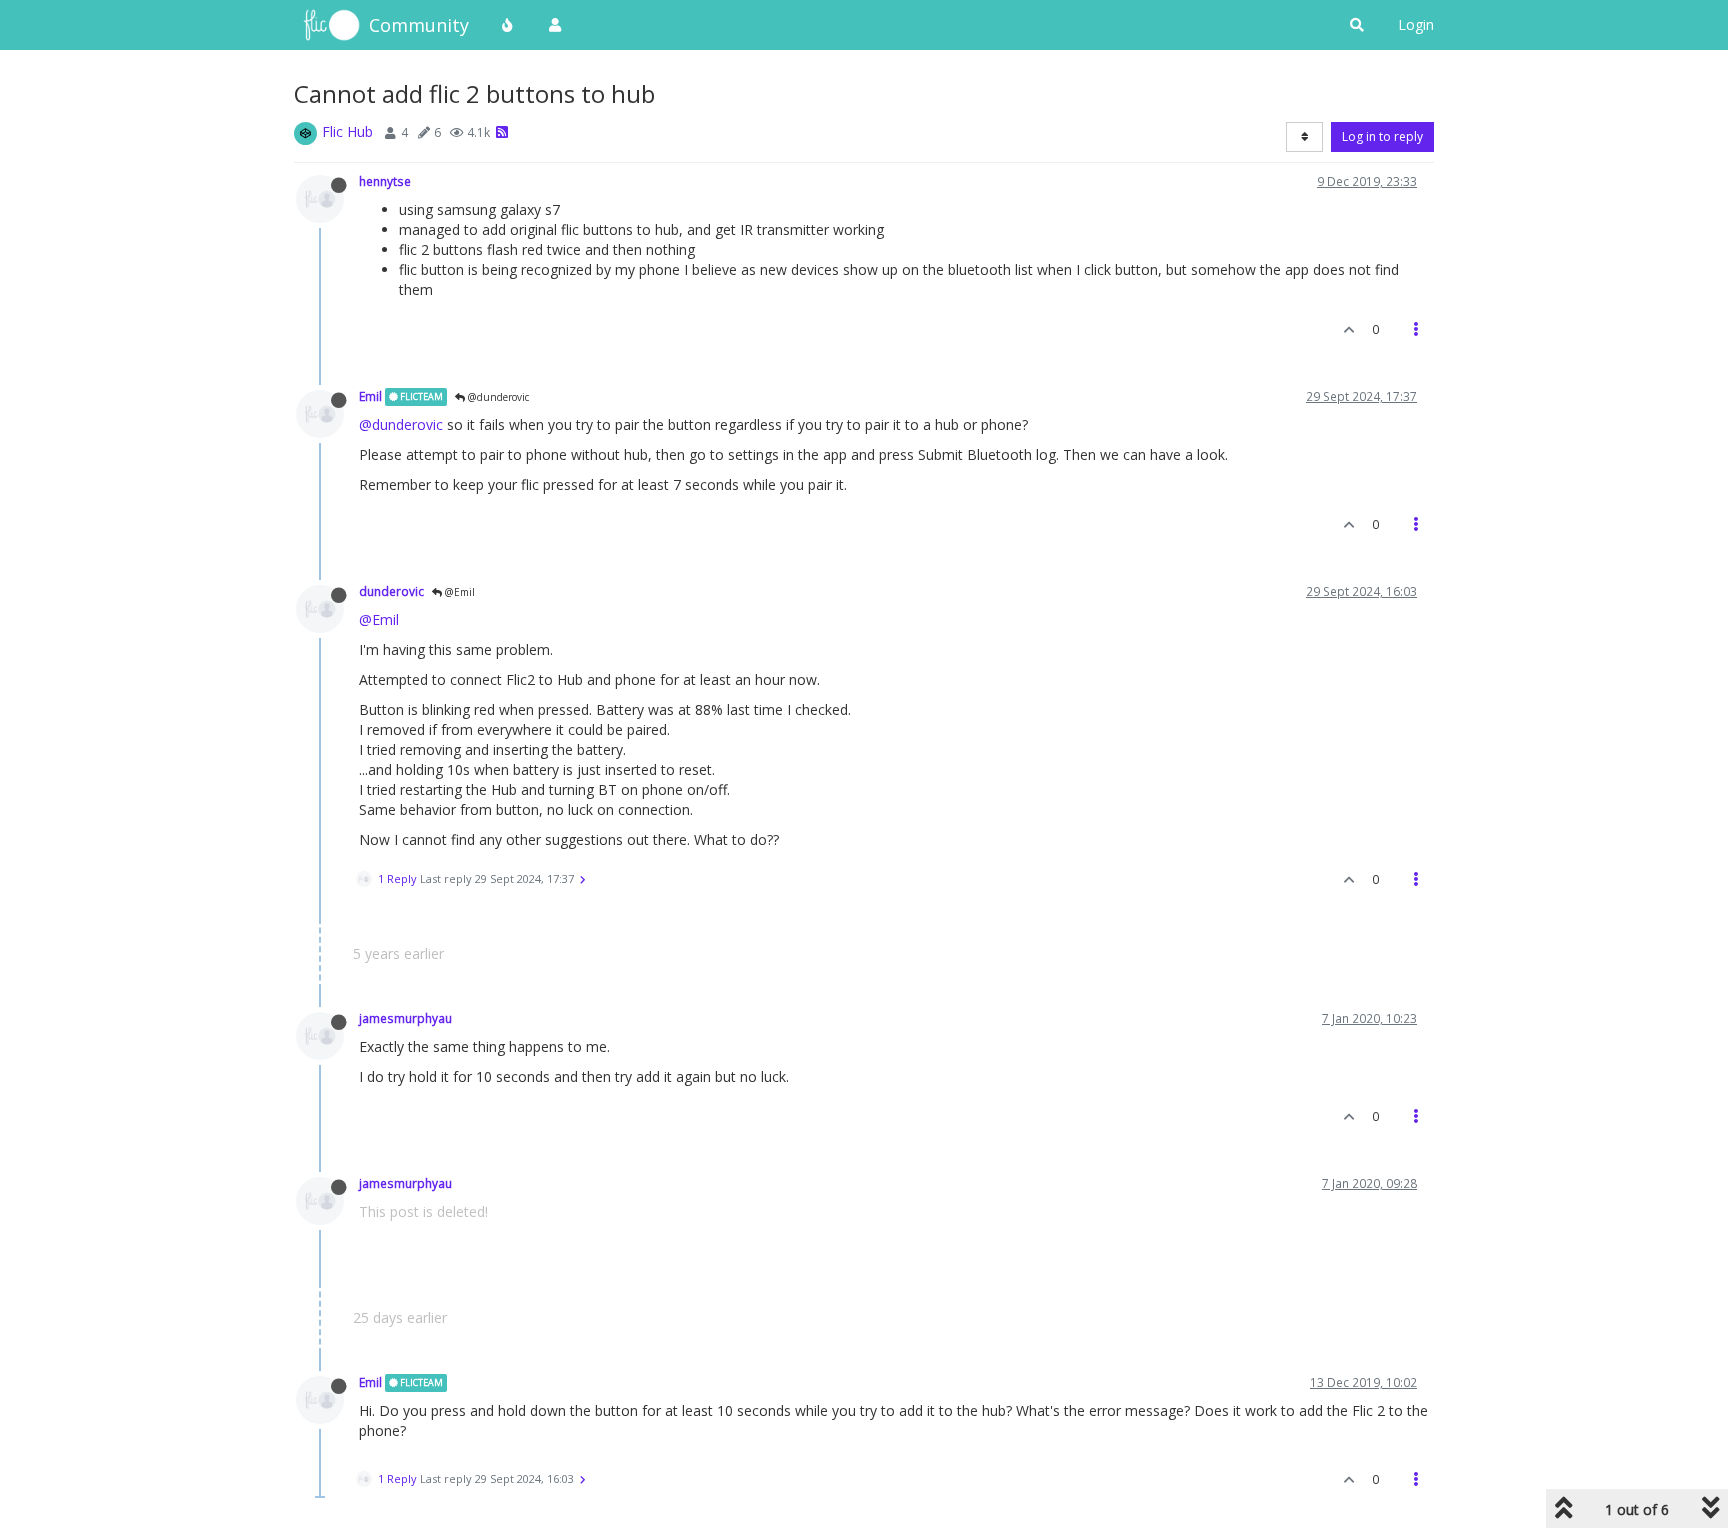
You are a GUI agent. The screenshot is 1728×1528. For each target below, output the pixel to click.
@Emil (458, 592)
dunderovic (391, 591)
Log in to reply (1382, 136)
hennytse (385, 181)
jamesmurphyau (405, 1018)
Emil (370, 396)
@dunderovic (497, 397)
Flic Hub (347, 131)
